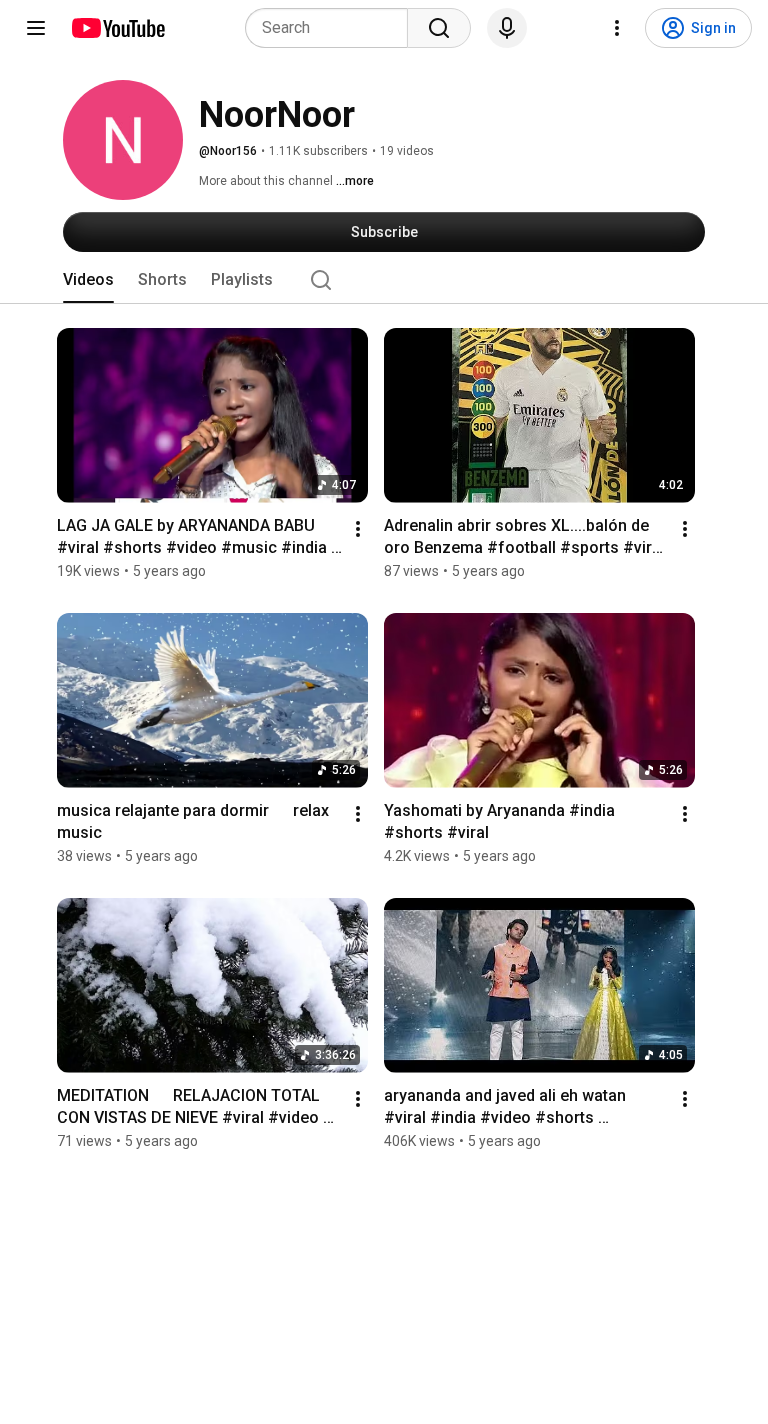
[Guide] (36, 28)
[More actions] (358, 529)
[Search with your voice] (507, 28)
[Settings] (617, 28)
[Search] (439, 28)
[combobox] (332, 28)
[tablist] (384, 280)
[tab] (88, 280)
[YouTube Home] (117, 28)
